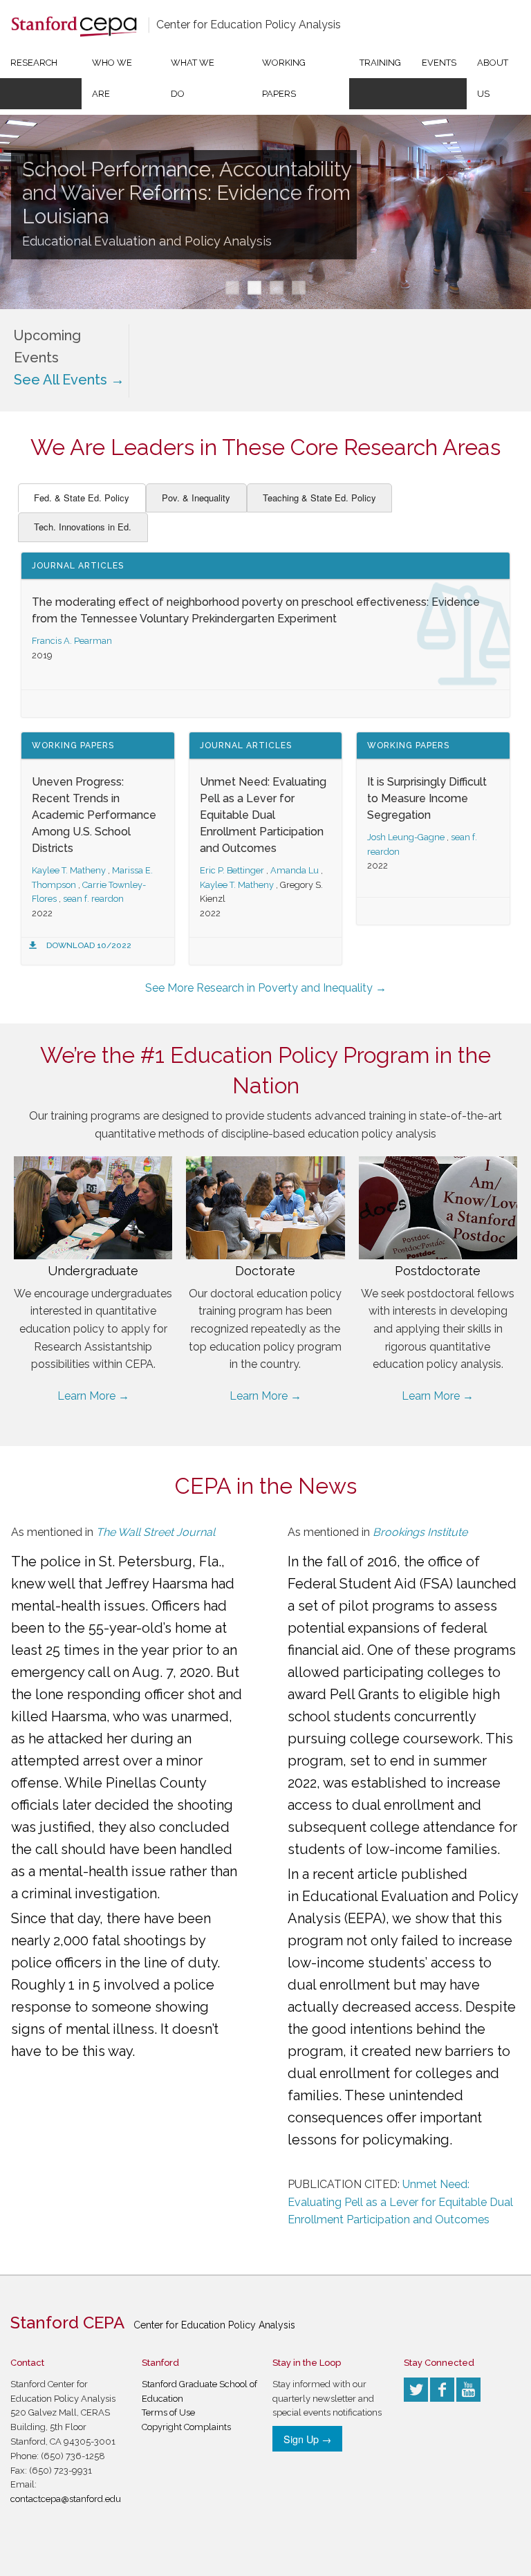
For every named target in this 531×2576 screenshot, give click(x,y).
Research (34, 63)
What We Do (193, 78)
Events (439, 63)
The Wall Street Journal (156, 1532)
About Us (493, 78)
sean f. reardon (93, 899)
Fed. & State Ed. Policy (82, 498)
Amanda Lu (295, 870)
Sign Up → (307, 2439)
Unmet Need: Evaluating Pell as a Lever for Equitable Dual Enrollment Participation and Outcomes (263, 815)
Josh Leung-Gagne (406, 837)
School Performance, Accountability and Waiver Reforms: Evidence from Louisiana (187, 193)
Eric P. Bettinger (232, 870)
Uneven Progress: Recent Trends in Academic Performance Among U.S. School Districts (94, 815)
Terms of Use (168, 2412)
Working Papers (284, 78)
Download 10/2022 (89, 945)
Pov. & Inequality (196, 498)
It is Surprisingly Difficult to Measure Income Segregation (427, 798)
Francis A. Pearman (72, 641)
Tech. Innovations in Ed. (83, 527)
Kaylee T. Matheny (69, 870)
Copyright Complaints (186, 2427)
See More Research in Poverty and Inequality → (266, 988)
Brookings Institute (420, 1532)
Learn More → (93, 1396)
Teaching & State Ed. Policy (319, 498)
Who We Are (112, 78)
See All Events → (69, 380)
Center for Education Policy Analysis (249, 25)
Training (380, 63)
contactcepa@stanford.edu (66, 2499)
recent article (355, 1874)
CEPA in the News (266, 1486)
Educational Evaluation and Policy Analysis (147, 241)
